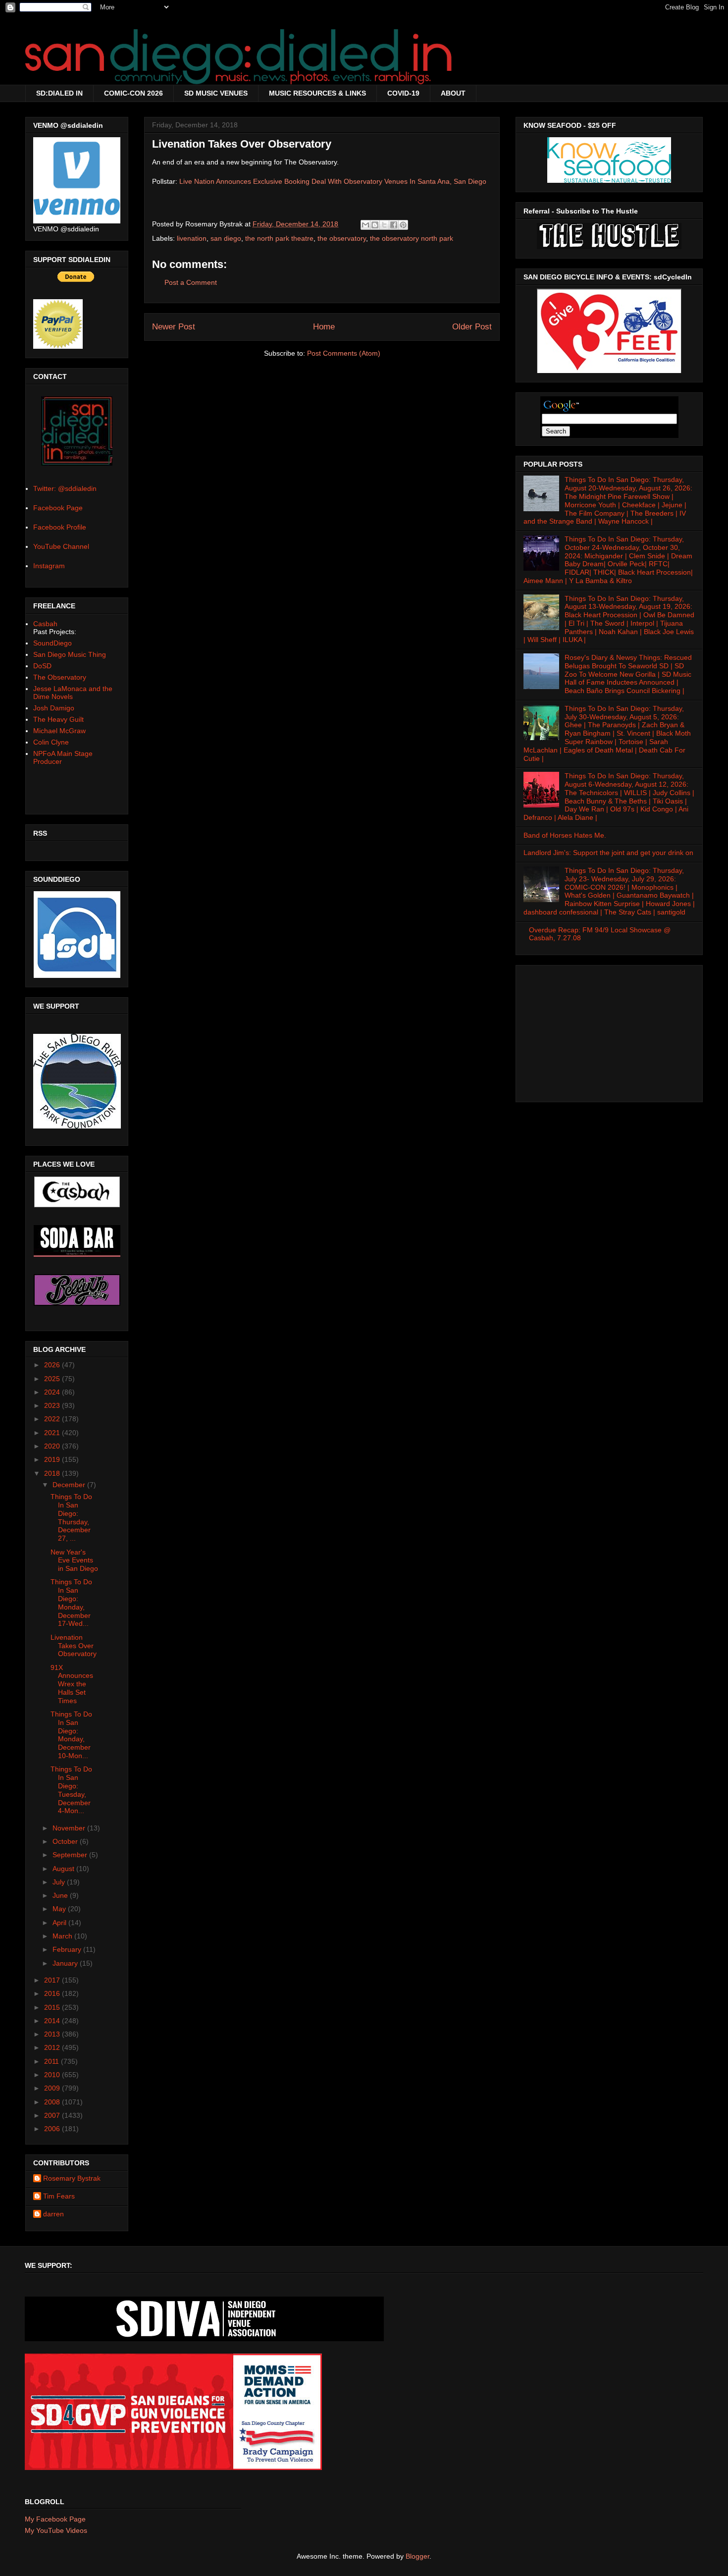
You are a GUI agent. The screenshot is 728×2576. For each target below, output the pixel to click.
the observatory (342, 238)
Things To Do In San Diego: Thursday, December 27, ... (71, 1517)
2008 (53, 2102)
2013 (53, 2034)
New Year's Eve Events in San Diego (74, 1560)
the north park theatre (279, 238)
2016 (53, 1993)
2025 (53, 1379)
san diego (226, 238)
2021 (53, 1433)
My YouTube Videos (56, 2530)
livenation (192, 238)
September (71, 1855)
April (60, 1923)
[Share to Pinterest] (403, 225)
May (60, 1909)
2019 (53, 1459)
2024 (53, 1392)
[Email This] (365, 225)
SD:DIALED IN (59, 93)
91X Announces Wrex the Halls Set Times (72, 1684)
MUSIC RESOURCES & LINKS (317, 93)
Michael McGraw (59, 731)
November (70, 1828)
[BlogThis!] (375, 225)
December (70, 1485)
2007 (53, 2115)
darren (53, 2214)
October (66, 1841)
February (68, 1949)
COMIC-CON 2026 (133, 93)
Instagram (49, 566)
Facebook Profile (60, 527)
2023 (53, 1405)
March (63, 1936)
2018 (53, 1473)
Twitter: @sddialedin (65, 488)
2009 (53, 2088)
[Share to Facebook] (394, 225)
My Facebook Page (55, 2519)
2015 (53, 2007)
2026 (53, 1365)
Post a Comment (191, 282)
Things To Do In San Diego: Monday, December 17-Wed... (71, 1603)
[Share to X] (384, 225)
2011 (52, 2061)
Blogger (417, 2556)
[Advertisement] (609, 1031)
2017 (53, 1980)
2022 (53, 1419)
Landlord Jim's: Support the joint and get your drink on (608, 853)
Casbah (45, 624)
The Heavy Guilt (58, 719)
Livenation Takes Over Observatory (74, 1646)
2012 (53, 2047)
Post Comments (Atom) (344, 353)
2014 (53, 2021)
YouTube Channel (61, 546)
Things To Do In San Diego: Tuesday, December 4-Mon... (71, 1790)
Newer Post (174, 327)
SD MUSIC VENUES (216, 93)
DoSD (42, 666)
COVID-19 (403, 93)
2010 (53, 2075)
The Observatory (60, 677)
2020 (53, 1446)
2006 (53, 2129)
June (61, 1895)
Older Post (472, 327)
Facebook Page (58, 508)
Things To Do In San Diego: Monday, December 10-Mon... (71, 1735)
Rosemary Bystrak (72, 2178)
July (60, 1882)
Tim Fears (59, 2196)
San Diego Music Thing (70, 654)
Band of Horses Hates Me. (565, 835)
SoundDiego (52, 643)
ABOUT (453, 93)
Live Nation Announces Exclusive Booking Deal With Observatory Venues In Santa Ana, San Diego (333, 181)
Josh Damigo (54, 708)
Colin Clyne (51, 742)
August (64, 1869)
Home (324, 327)
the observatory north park (412, 238)
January (66, 1963)
